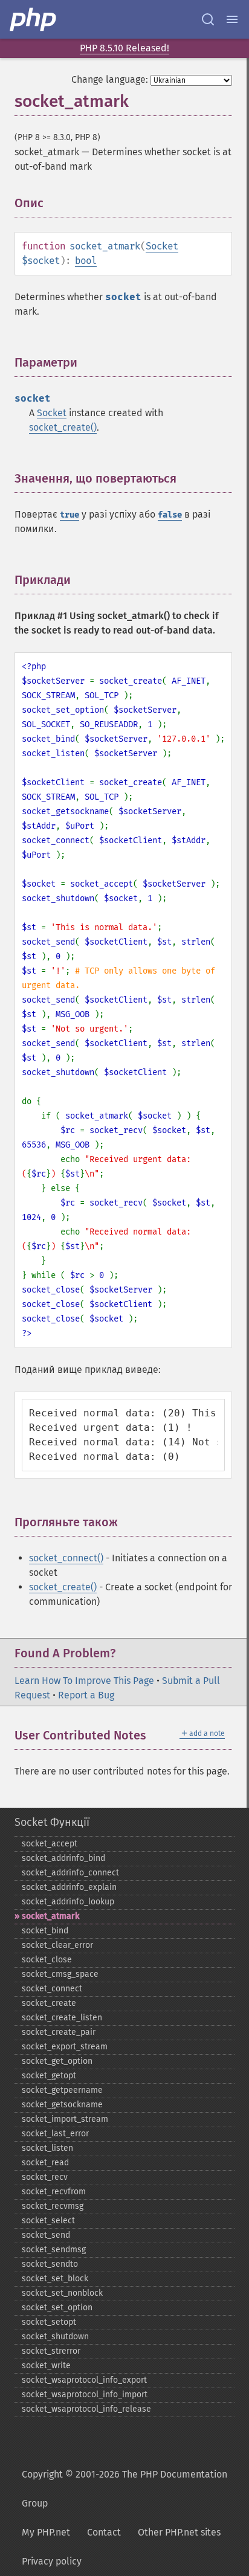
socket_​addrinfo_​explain (69, 1887)
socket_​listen (47, 2148)
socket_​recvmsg (53, 2206)
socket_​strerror (51, 2351)
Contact (104, 2532)
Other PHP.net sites (179, 2532)
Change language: (110, 79)
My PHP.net (46, 2532)
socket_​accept (50, 1844)
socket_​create (49, 2003)
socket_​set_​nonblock (62, 2293)
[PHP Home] (34, 19)
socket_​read (45, 2163)
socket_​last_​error (55, 2134)
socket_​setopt (49, 2322)
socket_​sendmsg (54, 2250)
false (170, 515)
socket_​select (48, 2221)
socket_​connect (52, 1989)
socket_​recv (45, 2177)
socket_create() (63, 427)
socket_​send (46, 2235)
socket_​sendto (50, 2264)
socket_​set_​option (57, 2308)
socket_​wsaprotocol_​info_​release (86, 2409)
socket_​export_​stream (65, 2047)
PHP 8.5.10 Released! (124, 48)
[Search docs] (208, 19)
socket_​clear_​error (57, 1945)
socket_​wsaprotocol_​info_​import (85, 2395)
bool (86, 261)
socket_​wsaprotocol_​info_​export (84, 2380)
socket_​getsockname (62, 2105)
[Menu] (232, 19)
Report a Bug (86, 1695)
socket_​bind (45, 1931)
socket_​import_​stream (65, 2119)
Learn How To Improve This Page (84, 1681)
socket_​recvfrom (54, 2192)
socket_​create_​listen (62, 2018)
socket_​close (47, 1960)
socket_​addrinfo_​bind (63, 1858)
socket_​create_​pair (59, 2032)
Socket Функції (52, 1822)
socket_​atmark (50, 1916)
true (70, 515)
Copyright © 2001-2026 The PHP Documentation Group (124, 2489)
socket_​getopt (49, 2076)
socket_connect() (66, 1558)
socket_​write (46, 2366)
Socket (162, 246)
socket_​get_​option (57, 2061)
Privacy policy (52, 2561)
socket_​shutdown (55, 2337)
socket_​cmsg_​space (60, 1974)
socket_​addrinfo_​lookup (68, 1902)
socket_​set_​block (55, 2279)
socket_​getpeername (62, 2090)
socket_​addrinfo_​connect (70, 1873)
